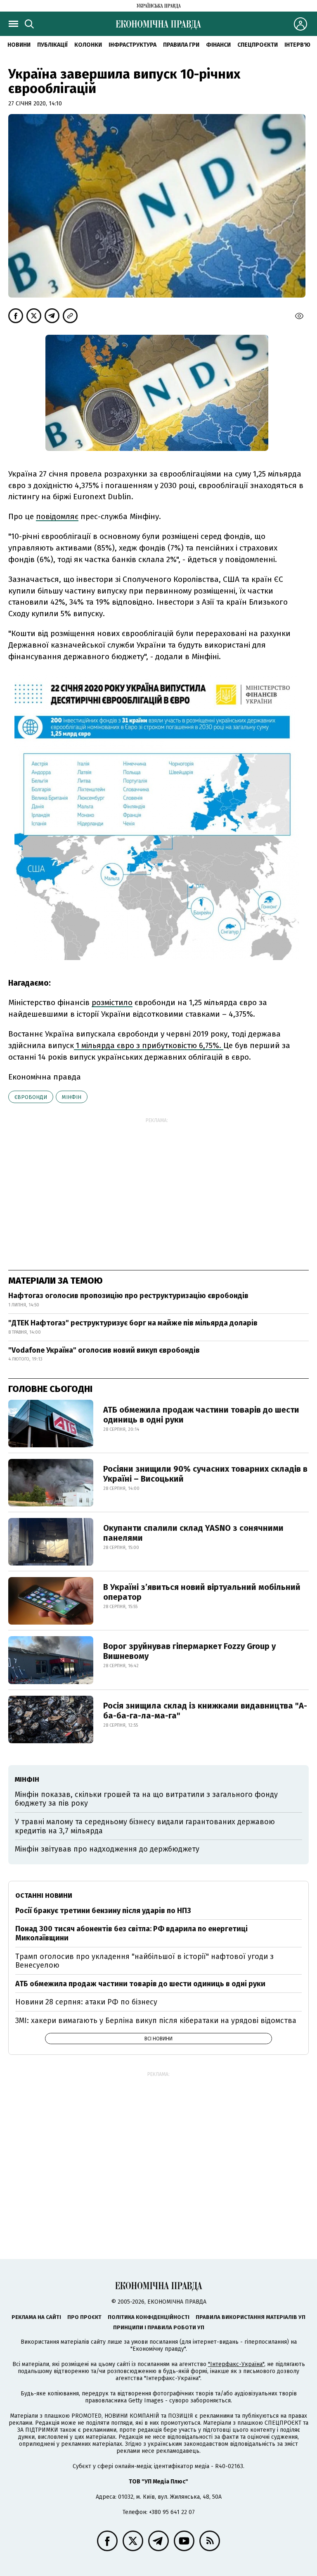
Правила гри (181, 45)
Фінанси (218, 45)
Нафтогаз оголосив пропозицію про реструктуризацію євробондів (128, 1296)
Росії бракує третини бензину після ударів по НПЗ (103, 1911)
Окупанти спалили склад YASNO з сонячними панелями (193, 1533)
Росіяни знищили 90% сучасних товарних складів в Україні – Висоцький (205, 1474)
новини (19, 45)
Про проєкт (84, 2317)
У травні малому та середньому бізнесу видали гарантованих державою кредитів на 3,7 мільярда (145, 1826)
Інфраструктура (132, 45)
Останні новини (44, 1896)
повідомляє (57, 516)
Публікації (52, 45)
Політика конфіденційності (149, 2317)
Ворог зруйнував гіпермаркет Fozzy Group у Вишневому (189, 1651)
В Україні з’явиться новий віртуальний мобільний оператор (202, 1592)
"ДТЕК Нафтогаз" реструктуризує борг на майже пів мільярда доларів (133, 1323)
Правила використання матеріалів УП (251, 2317)
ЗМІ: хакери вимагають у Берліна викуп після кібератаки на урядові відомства (156, 2021)
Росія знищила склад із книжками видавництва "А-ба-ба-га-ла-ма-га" (205, 1711)
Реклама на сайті (36, 2317)
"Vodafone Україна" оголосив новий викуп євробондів (104, 1350)
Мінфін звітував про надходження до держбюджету (107, 1849)
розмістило (112, 1002)
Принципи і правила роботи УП (159, 2327)
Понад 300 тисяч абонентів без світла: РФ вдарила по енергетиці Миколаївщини (131, 1933)
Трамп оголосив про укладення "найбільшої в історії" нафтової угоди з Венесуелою (144, 1961)
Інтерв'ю (297, 45)
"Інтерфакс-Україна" (236, 2364)
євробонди (31, 1097)
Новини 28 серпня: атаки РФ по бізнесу (86, 2002)
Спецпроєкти (258, 45)
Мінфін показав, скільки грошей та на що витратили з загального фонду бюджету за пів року (146, 1799)
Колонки (88, 45)
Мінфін (72, 1097)
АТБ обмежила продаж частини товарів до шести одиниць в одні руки (201, 1415)
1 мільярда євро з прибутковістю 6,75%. (149, 1045)
